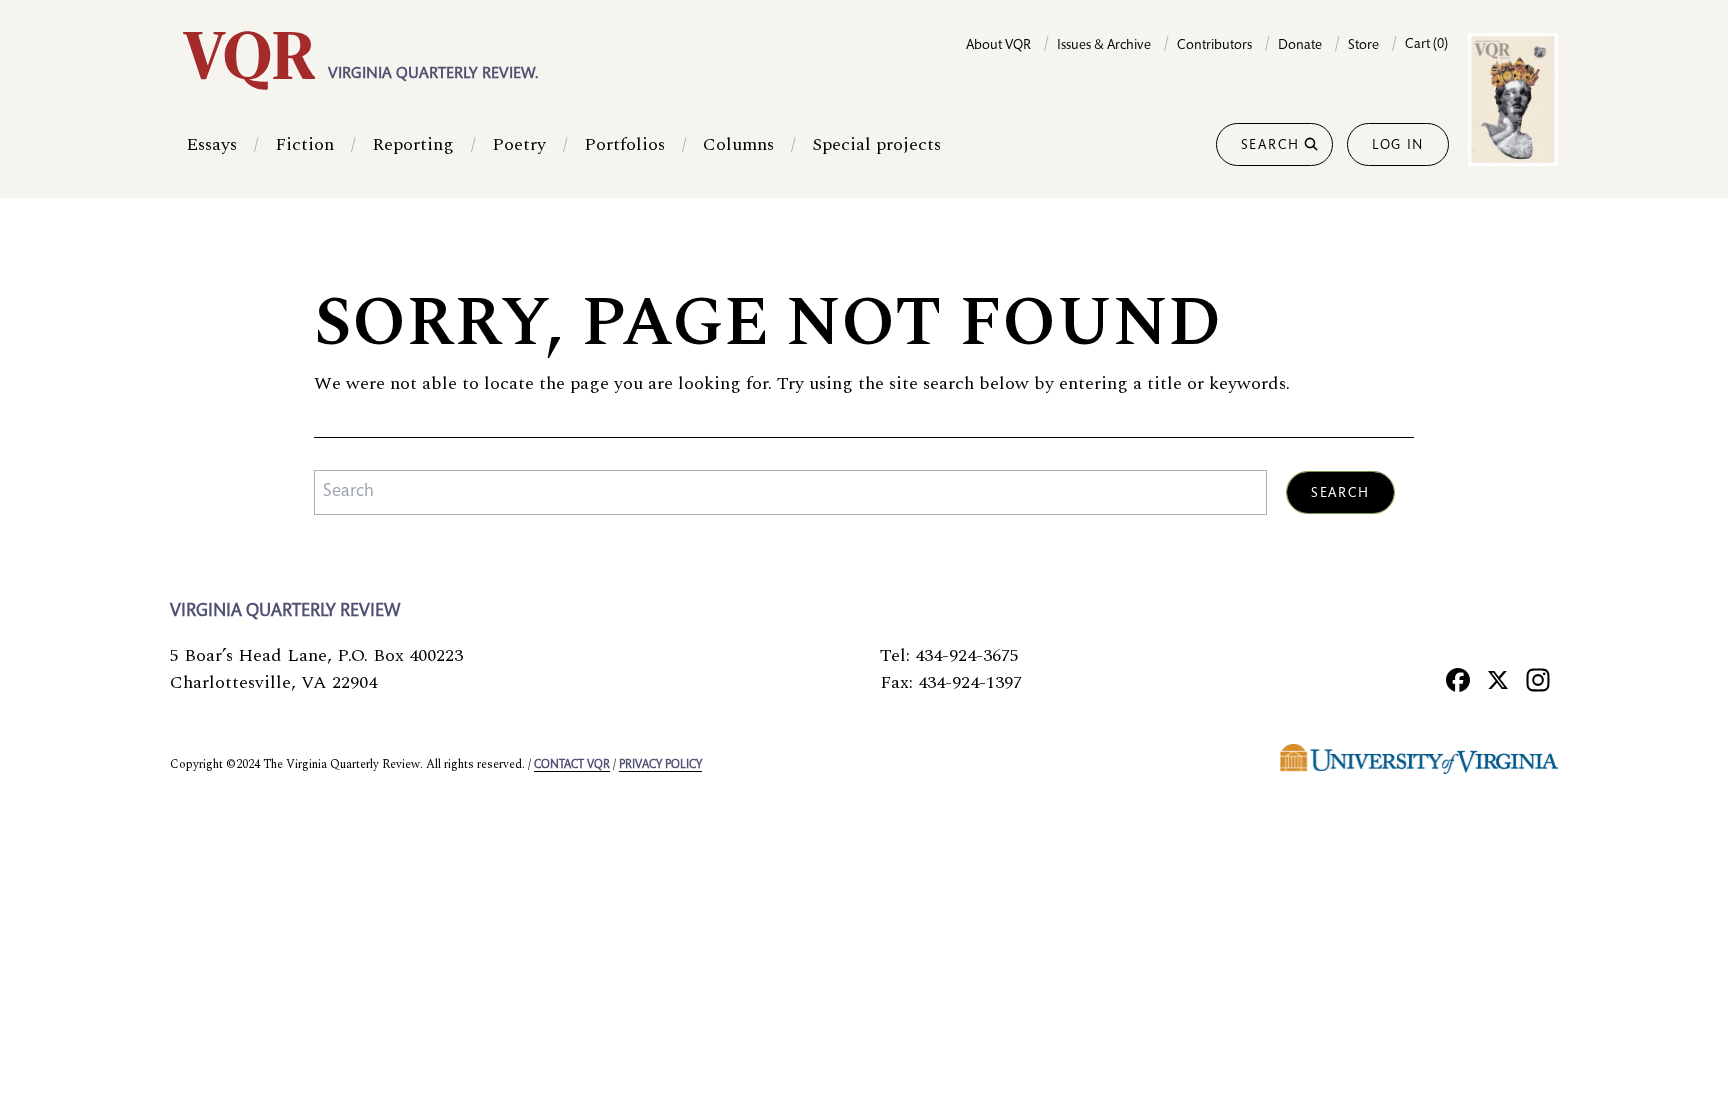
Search (1270, 146)
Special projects (876, 144)
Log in (1398, 146)
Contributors (1214, 46)
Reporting (413, 144)
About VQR (998, 46)
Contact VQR (572, 765)
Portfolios (624, 144)
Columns (738, 144)
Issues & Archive (1104, 46)
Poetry (519, 144)
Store (1363, 46)
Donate (1300, 46)
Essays (211, 144)
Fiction (304, 144)
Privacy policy (660, 765)
